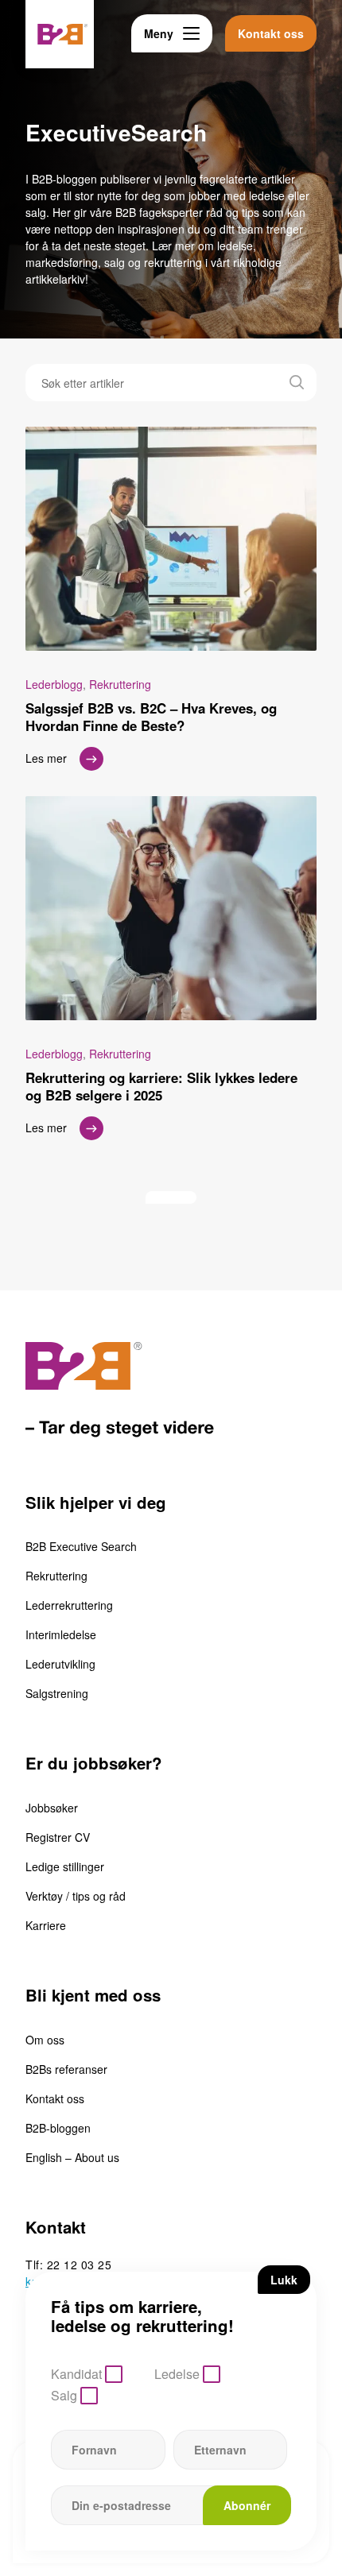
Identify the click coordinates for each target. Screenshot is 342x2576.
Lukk (284, 2280)
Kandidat (76, 2374)
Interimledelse (61, 1634)
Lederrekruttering (69, 1605)
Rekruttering (56, 1576)
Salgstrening (57, 1693)
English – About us (72, 2157)
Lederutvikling (60, 1664)
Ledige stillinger (65, 1866)
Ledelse (177, 2374)
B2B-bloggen (58, 2128)
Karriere (46, 1925)
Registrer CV (58, 1837)
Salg (64, 2395)
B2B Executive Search (81, 1546)
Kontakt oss (55, 2098)
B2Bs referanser (66, 2069)
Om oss (45, 2040)
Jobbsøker (52, 1808)
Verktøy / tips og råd (76, 1896)
